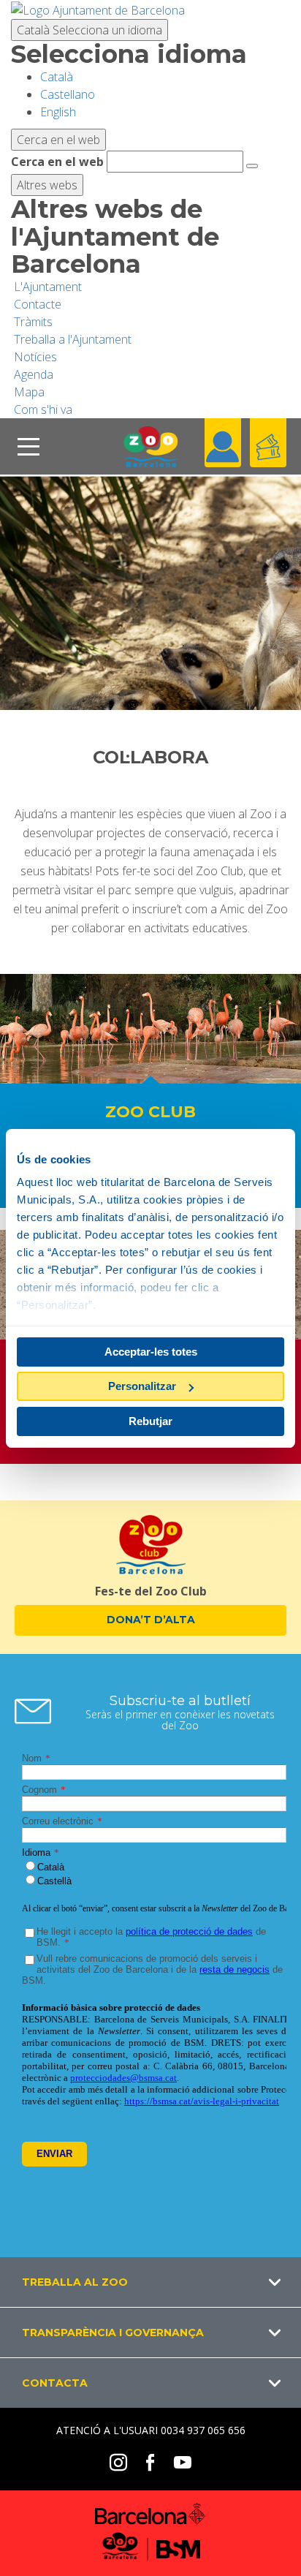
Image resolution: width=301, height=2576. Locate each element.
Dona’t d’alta (151, 1620)
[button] (150, 2282)
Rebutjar (150, 1421)
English (58, 112)
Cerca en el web (57, 162)
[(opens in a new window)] (98, 9)
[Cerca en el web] (252, 166)
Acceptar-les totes (151, 1352)
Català (89, 30)
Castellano (68, 94)
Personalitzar (142, 1386)
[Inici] (150, 446)
